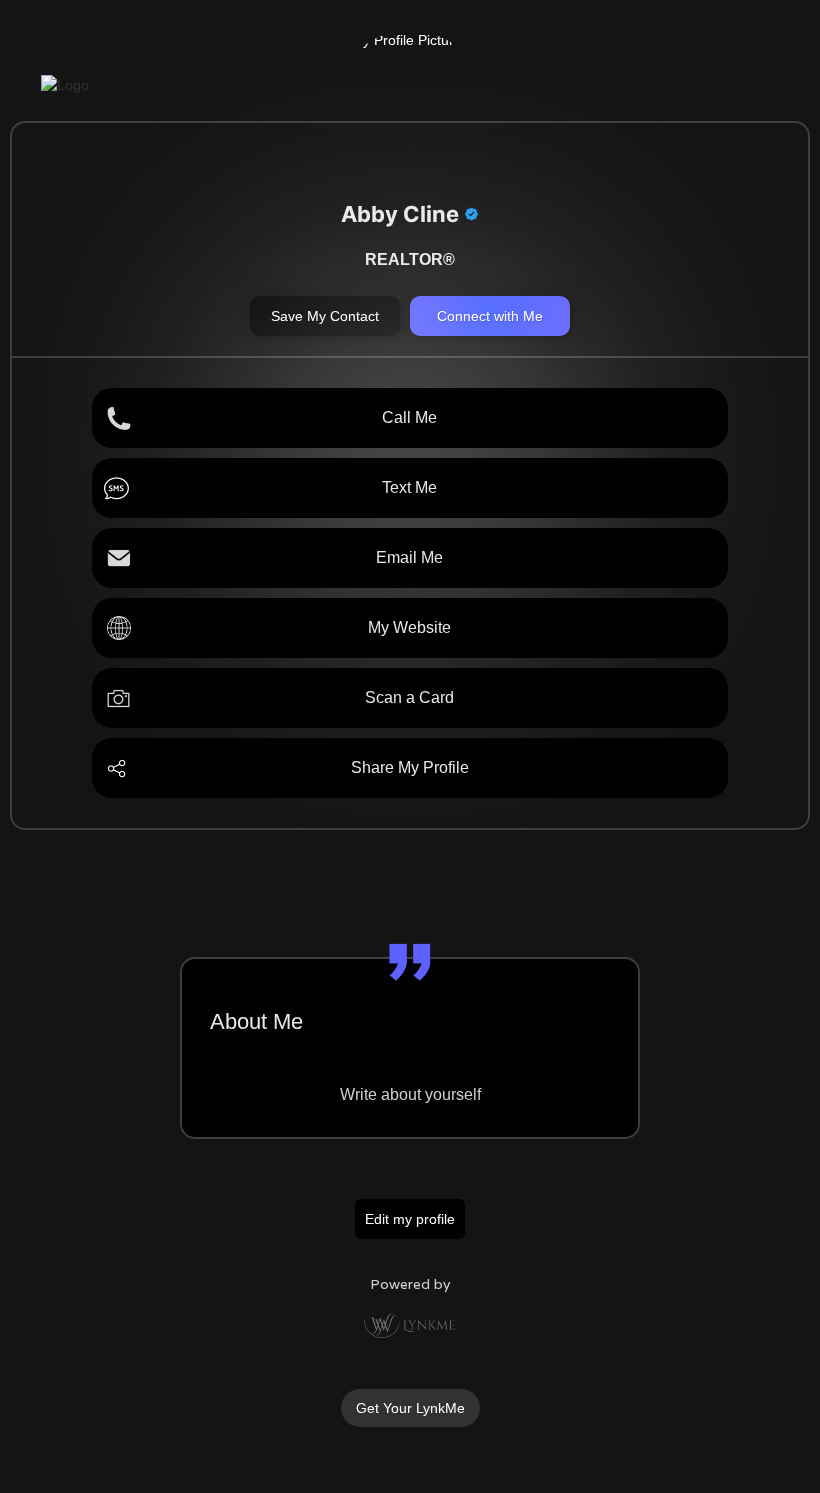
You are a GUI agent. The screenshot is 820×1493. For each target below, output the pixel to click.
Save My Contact (325, 316)
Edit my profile (410, 1219)
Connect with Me (490, 316)
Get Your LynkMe (410, 1408)
